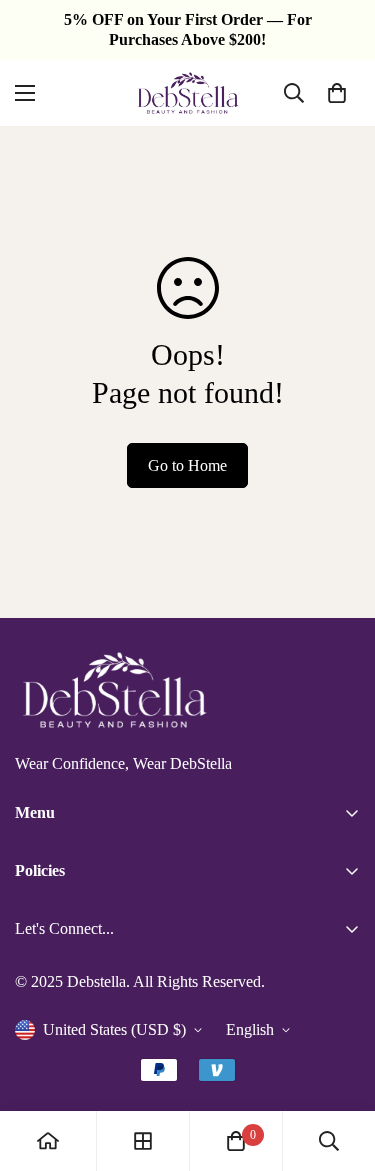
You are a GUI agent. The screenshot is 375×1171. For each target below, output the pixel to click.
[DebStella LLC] (188, 93)
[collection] (143, 1141)
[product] (48, 1141)
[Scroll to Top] (339, 1065)
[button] (337, 93)
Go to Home (187, 465)
